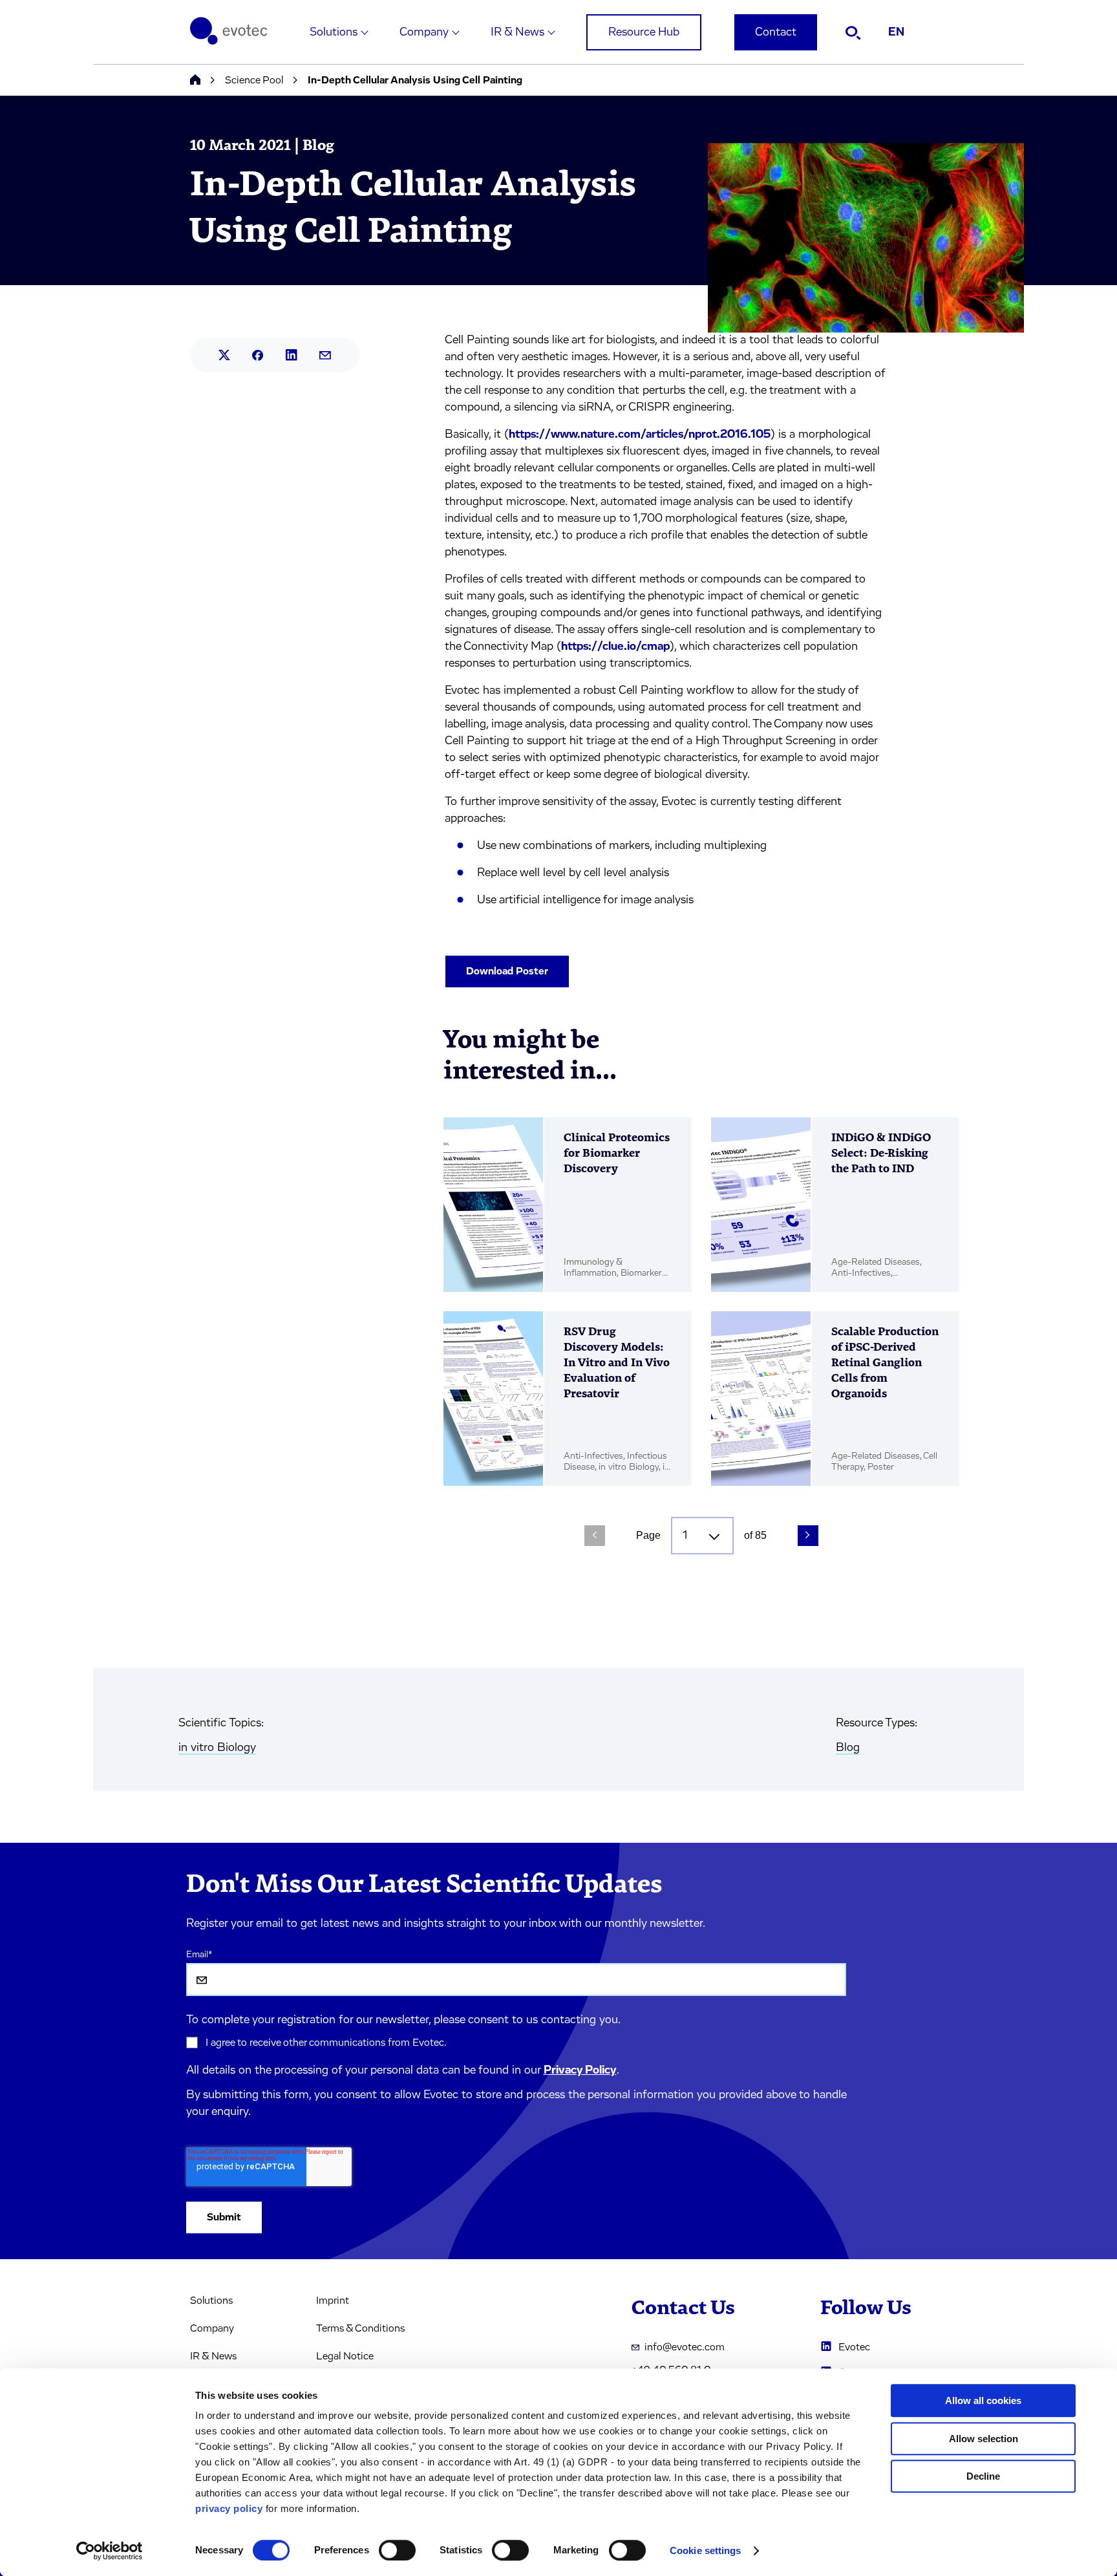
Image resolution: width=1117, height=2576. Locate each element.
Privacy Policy (580, 2070)
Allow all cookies (983, 2400)
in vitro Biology (217, 1748)
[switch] (397, 2550)
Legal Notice (345, 2356)
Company (424, 32)
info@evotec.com (685, 2347)
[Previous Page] (595, 1536)
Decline (983, 2476)
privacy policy (229, 2508)
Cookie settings (706, 2550)
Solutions (334, 32)
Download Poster (507, 971)
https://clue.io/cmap (615, 647)
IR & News (517, 32)
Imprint (333, 2301)
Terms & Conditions (360, 2328)
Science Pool (254, 80)
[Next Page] (808, 1536)
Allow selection (984, 2439)
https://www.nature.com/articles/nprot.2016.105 (640, 435)
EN (896, 32)
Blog (848, 1748)
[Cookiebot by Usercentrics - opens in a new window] (110, 2551)
